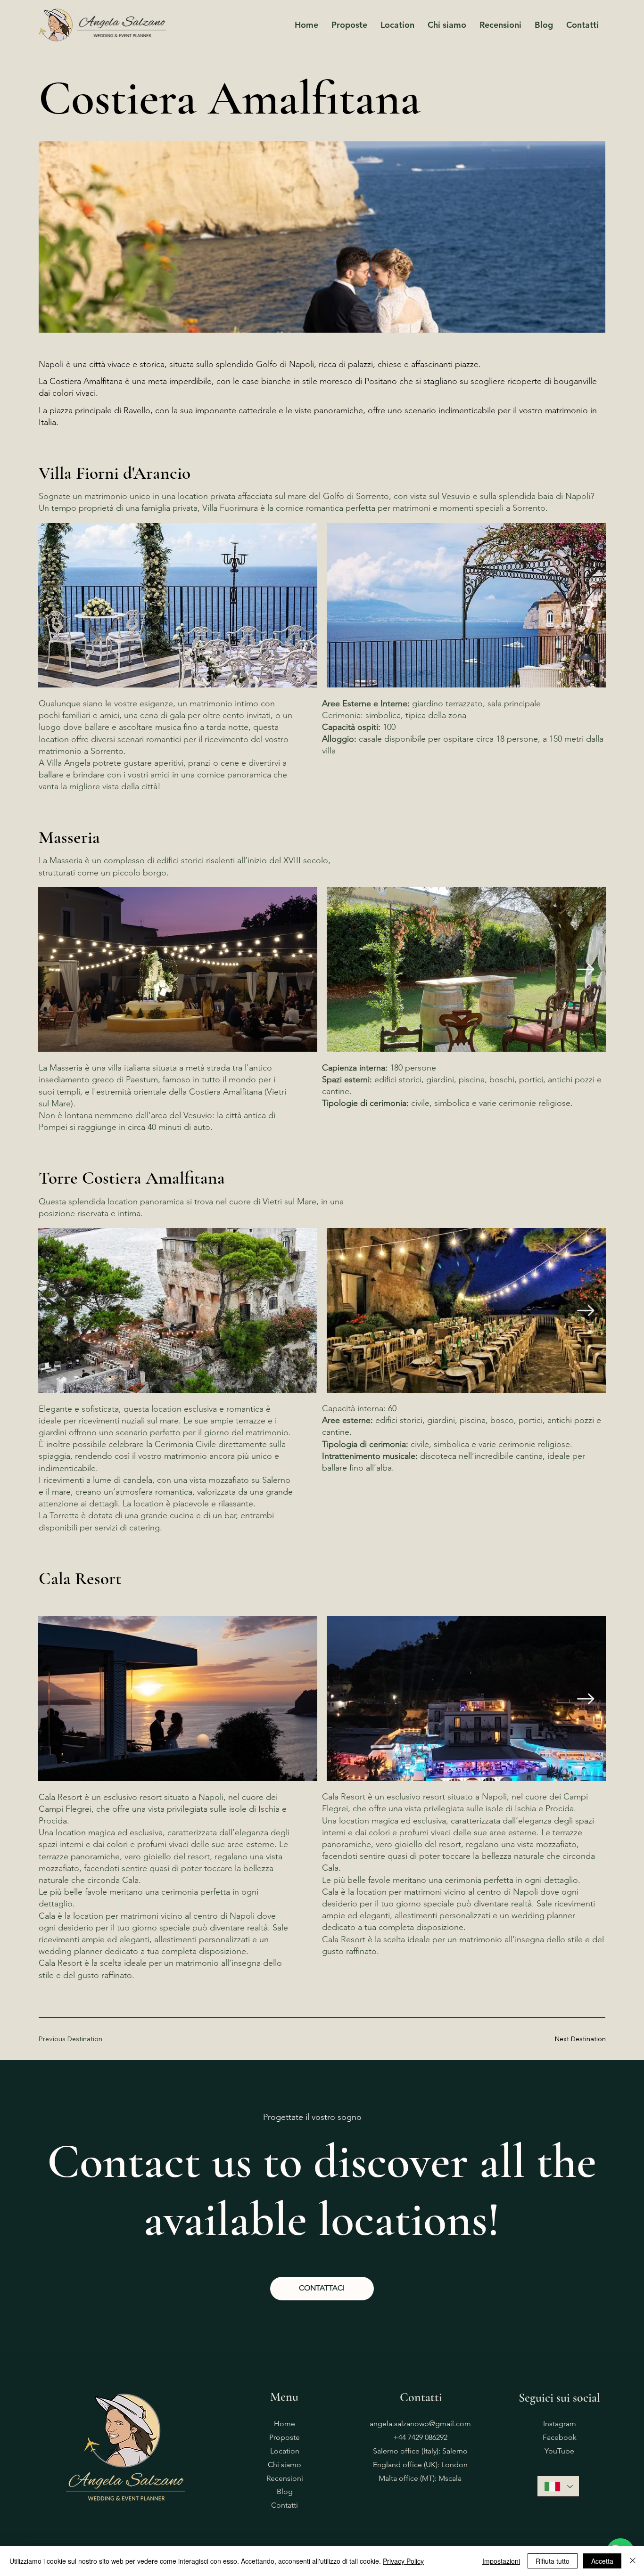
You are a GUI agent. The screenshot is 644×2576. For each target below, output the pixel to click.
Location (285, 2451)
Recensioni (285, 2478)
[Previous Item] (58, 605)
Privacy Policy (403, 2561)
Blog (285, 2491)
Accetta (602, 2561)
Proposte (285, 2437)
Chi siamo (285, 2465)
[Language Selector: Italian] (558, 2486)
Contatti (285, 2505)
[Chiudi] (633, 2561)
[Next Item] (586, 605)
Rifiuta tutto (553, 2561)
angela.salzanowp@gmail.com (420, 2424)
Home (285, 2424)
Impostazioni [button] (501, 2561)
